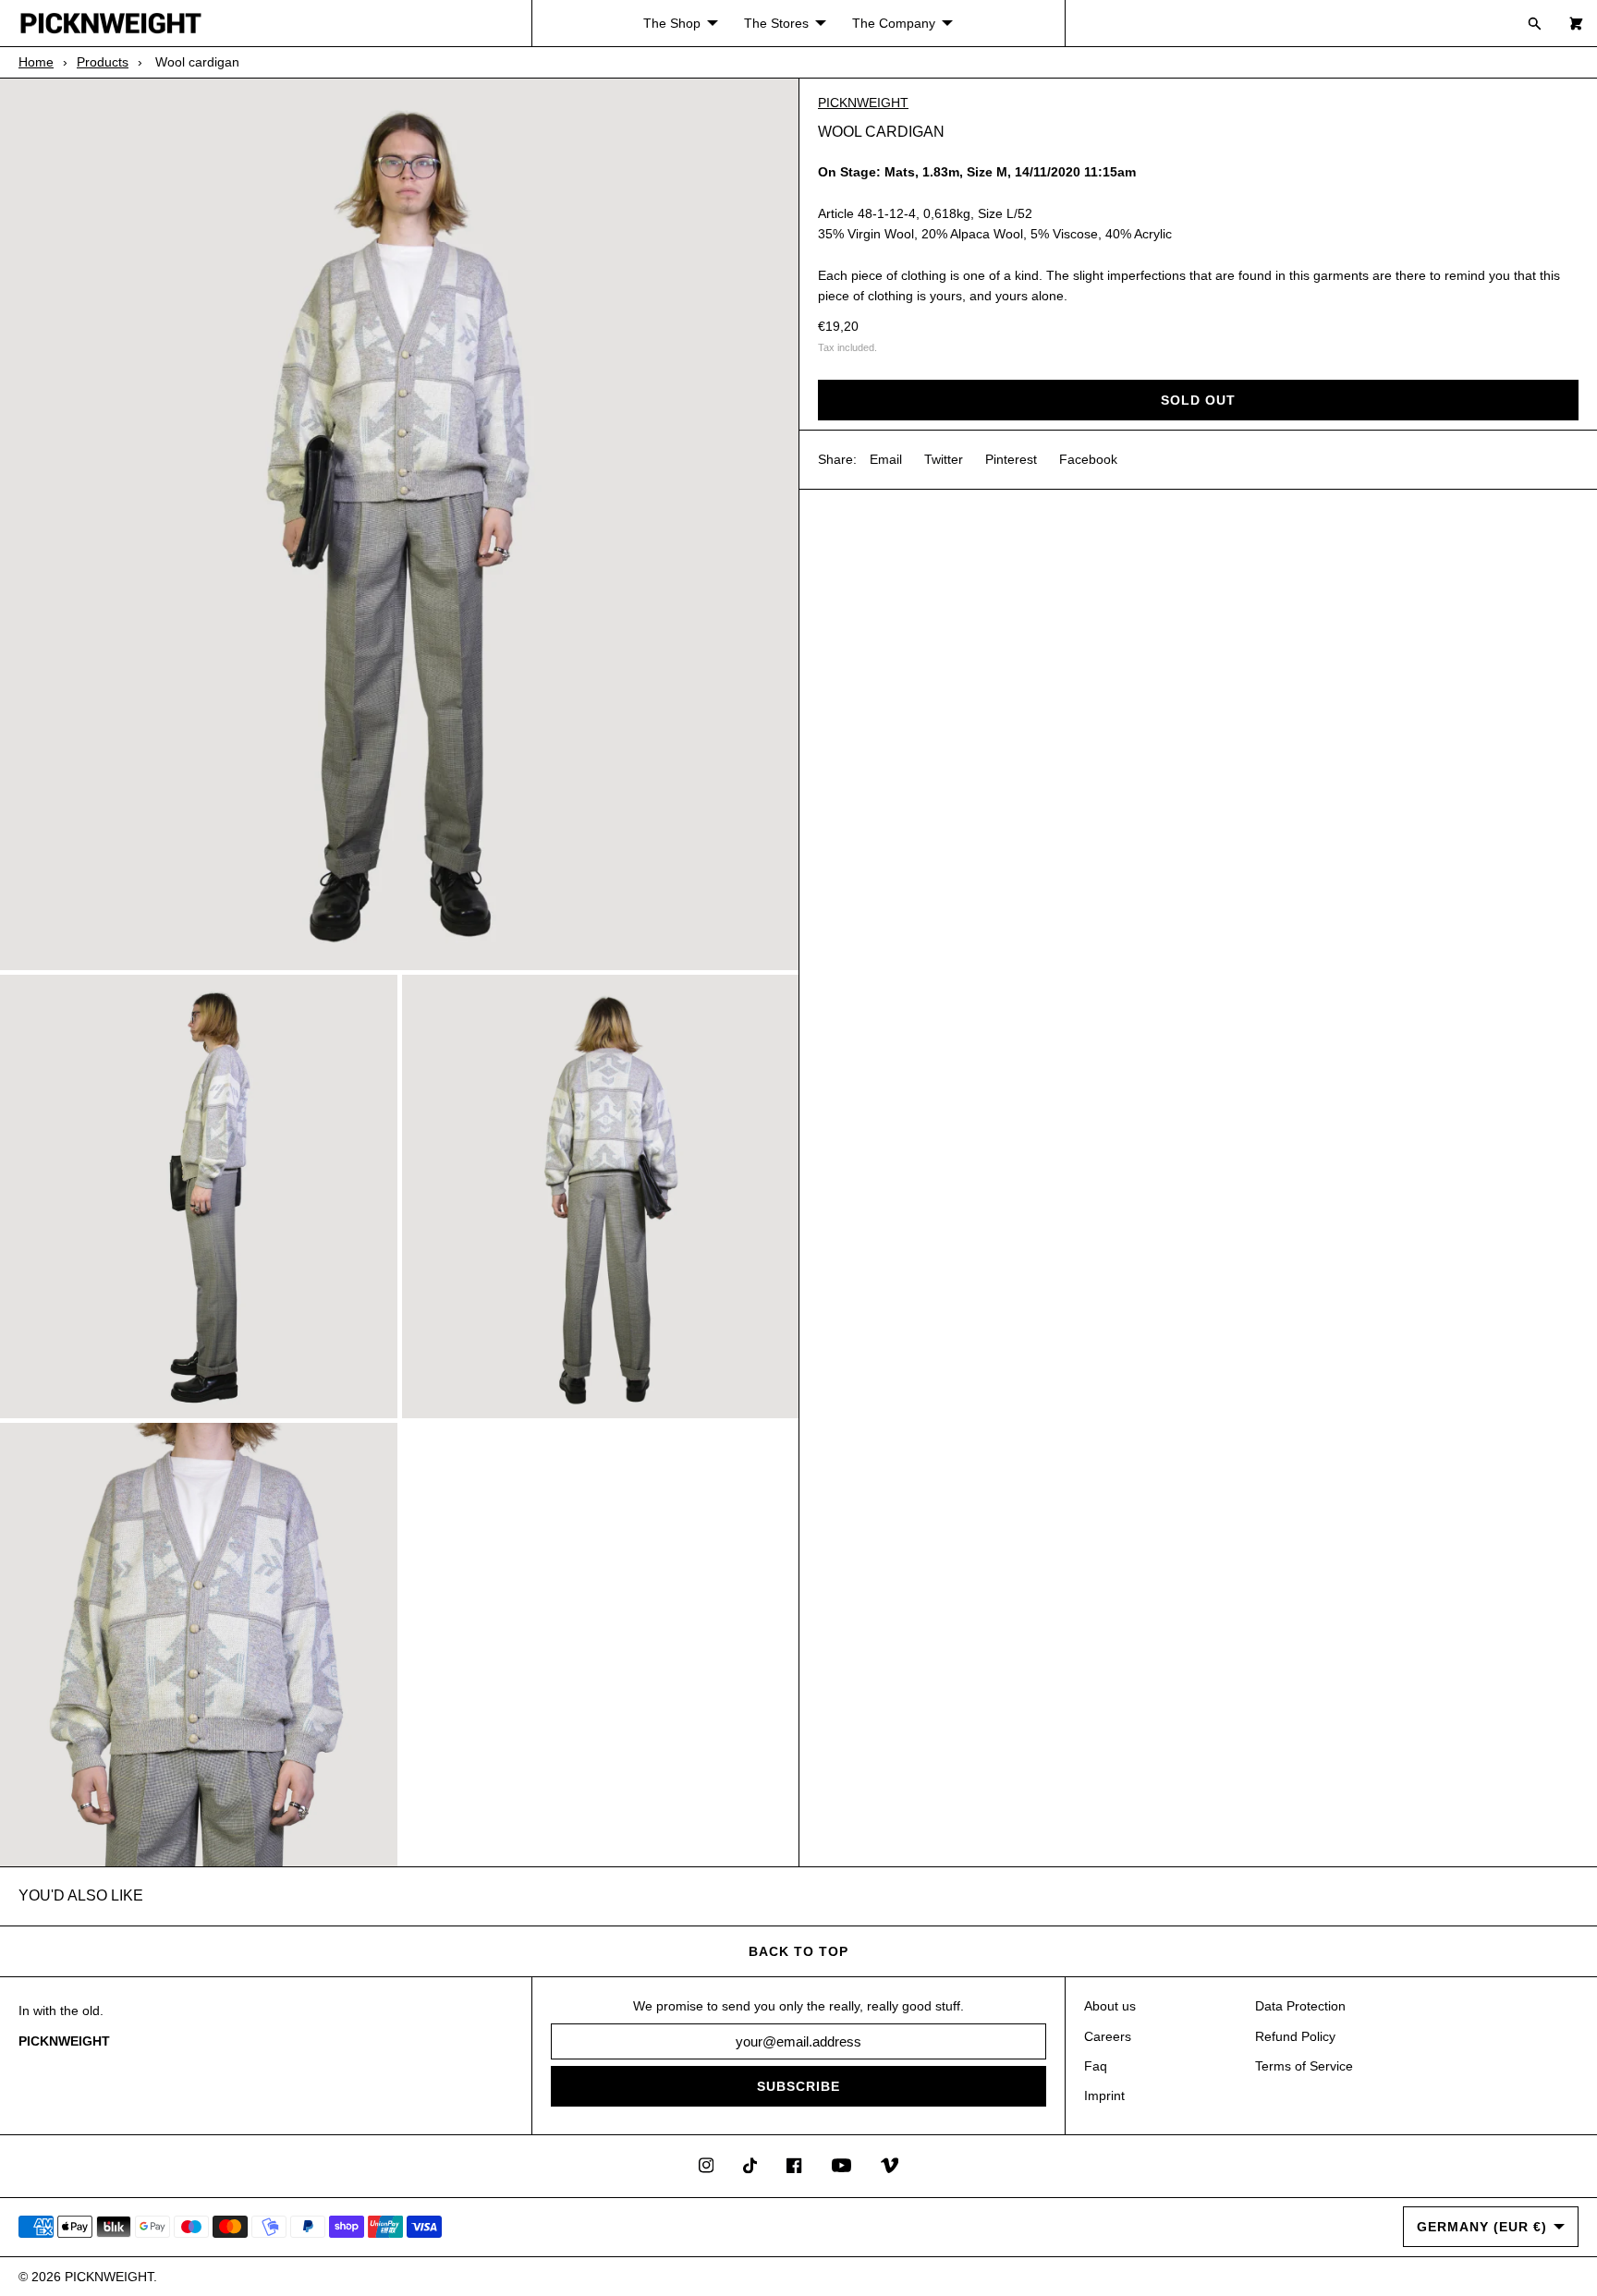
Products (103, 62)
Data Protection (1300, 2006)
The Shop (672, 23)
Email (886, 459)
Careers (1108, 2036)
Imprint (1104, 2096)
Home (36, 62)
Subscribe (798, 2086)
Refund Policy (1295, 2036)
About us (1110, 2006)
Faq (1096, 2066)
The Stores (776, 23)
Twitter (944, 459)
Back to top (798, 1951)
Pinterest (1011, 459)
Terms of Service (1304, 2066)
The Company (894, 23)
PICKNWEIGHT (863, 103)
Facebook (1088, 459)
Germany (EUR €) (1482, 2227)
